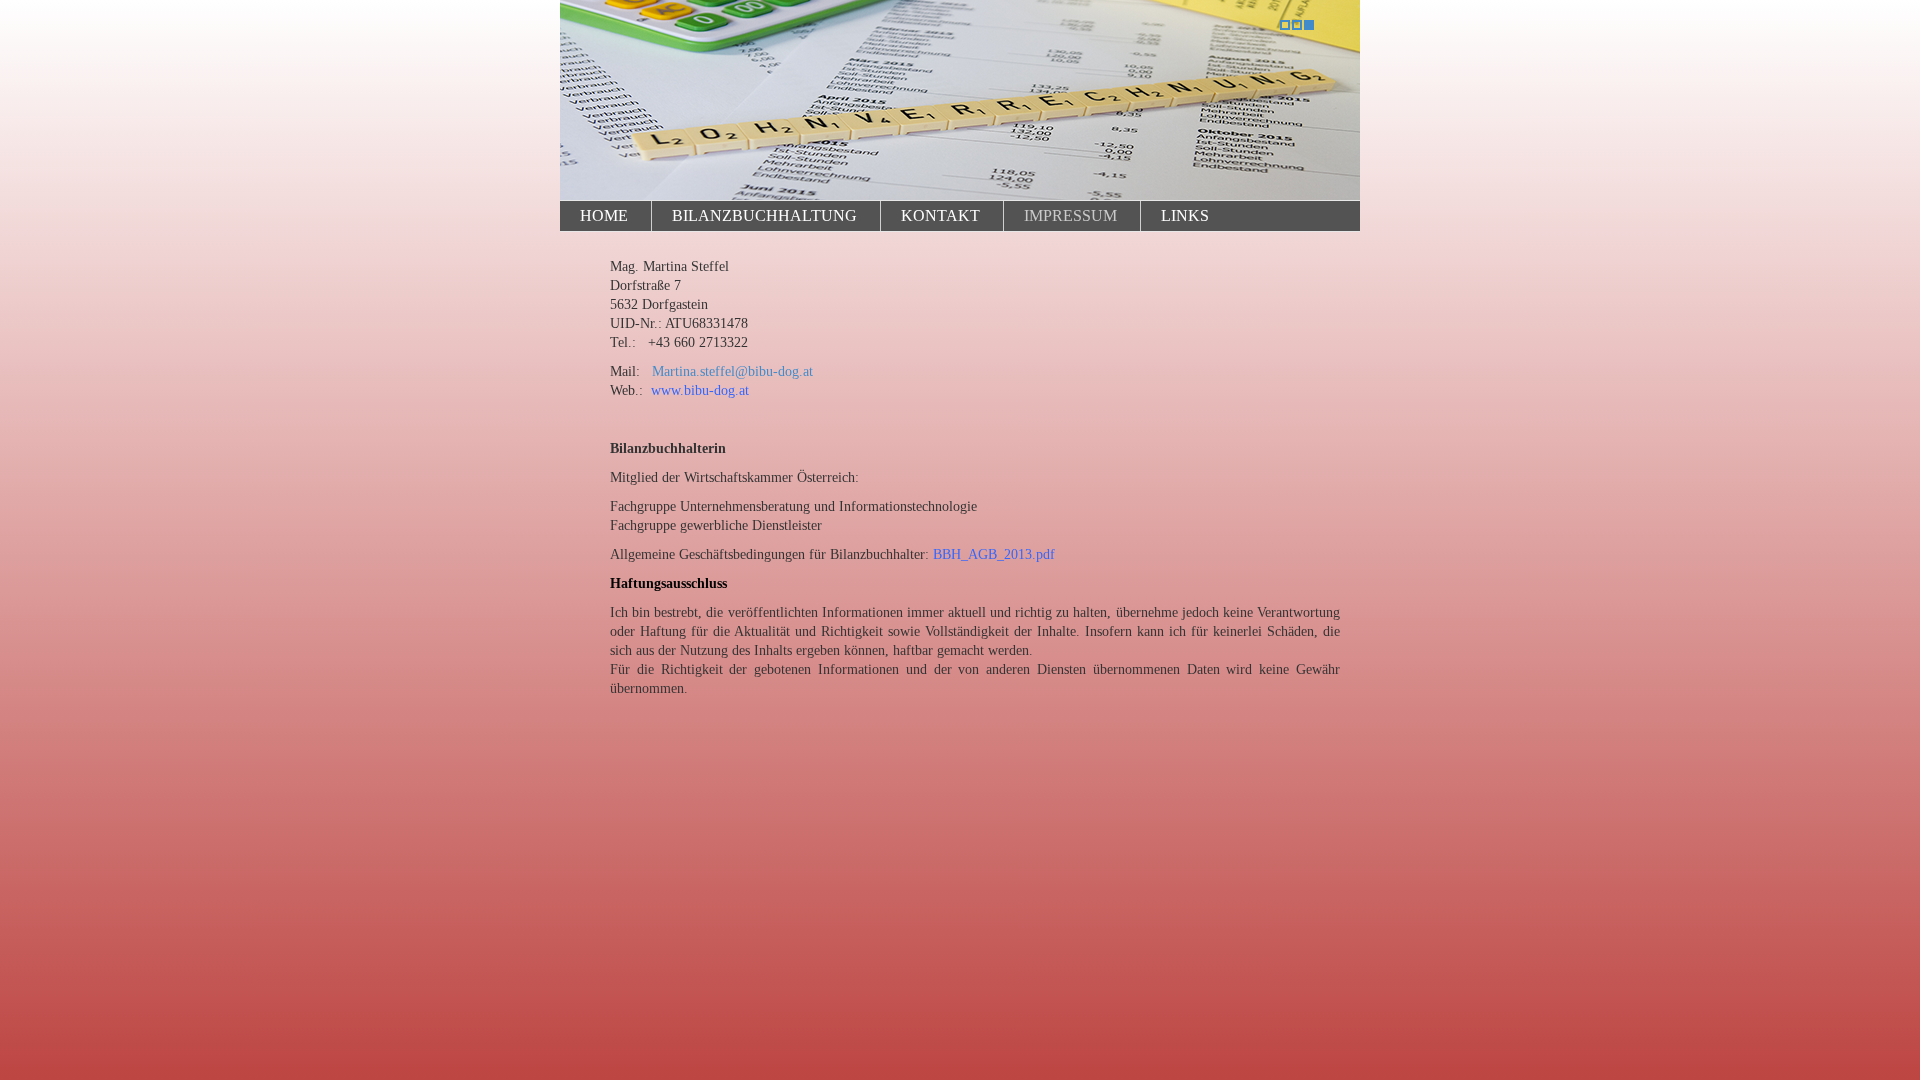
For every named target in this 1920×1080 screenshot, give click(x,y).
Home (604, 215)
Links (1185, 215)
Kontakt (940, 215)
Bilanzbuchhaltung (764, 215)
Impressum (1070, 215)
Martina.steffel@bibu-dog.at (732, 371)
